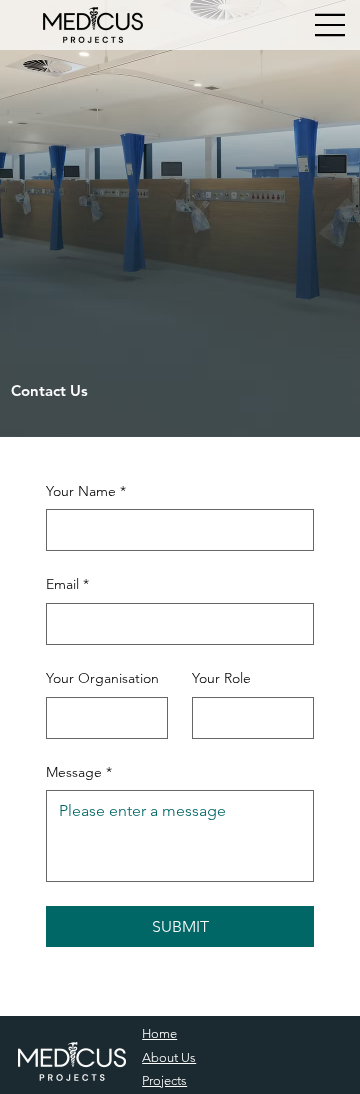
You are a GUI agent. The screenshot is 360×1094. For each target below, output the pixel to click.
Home (159, 1033)
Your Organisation (102, 678)
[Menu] (331, 25)
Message (79, 772)
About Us (169, 1057)
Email (67, 584)
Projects (164, 1080)
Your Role (221, 678)
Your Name (86, 491)
